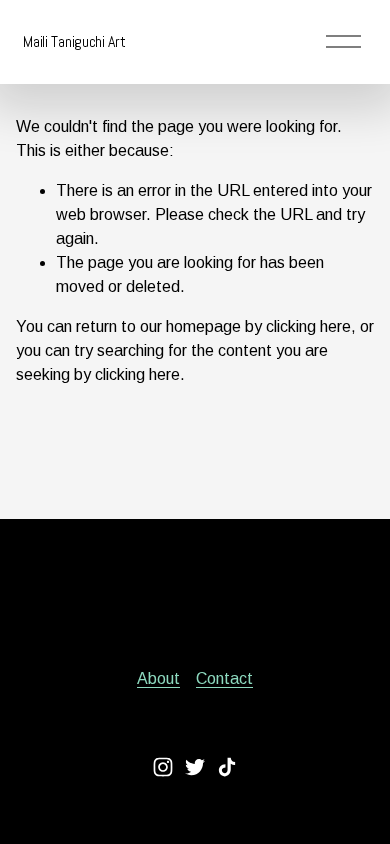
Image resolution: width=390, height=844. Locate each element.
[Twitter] (195, 767)
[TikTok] (227, 767)
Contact (224, 678)
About (158, 678)
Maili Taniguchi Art (74, 41)
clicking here (308, 326)
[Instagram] (163, 767)
